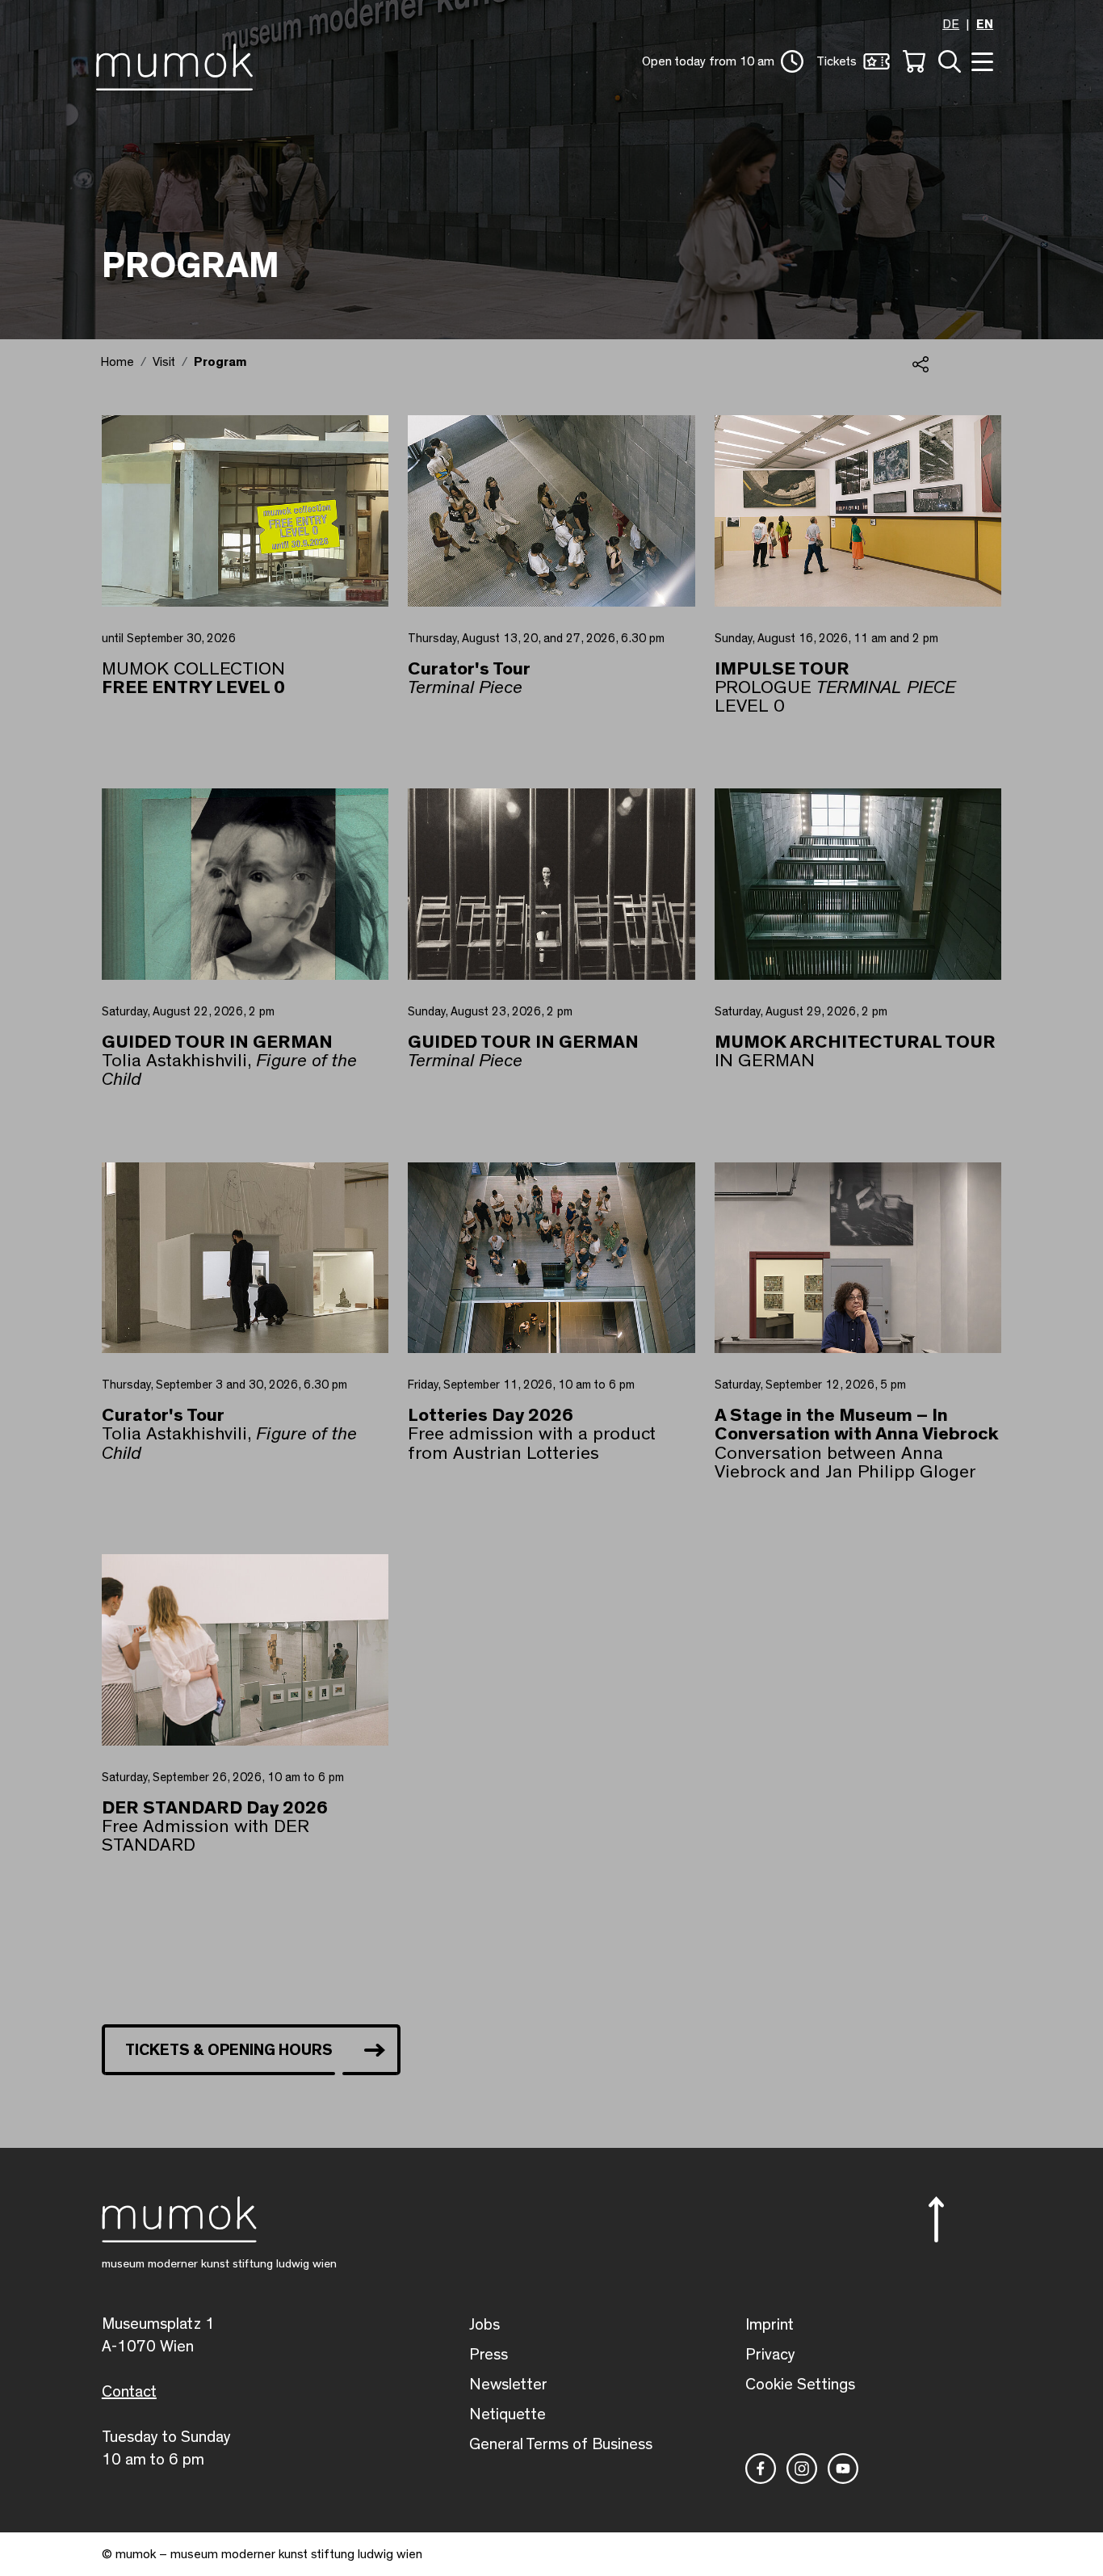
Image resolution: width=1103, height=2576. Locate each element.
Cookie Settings (800, 2385)
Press (489, 2355)
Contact (129, 2392)
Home (117, 362)
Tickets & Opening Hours (229, 2050)
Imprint (770, 2325)
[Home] (179, 64)
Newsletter (508, 2385)
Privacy (770, 2355)
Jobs (484, 2325)
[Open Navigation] (980, 60)
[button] (723, 61)
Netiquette (507, 2414)
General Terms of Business (561, 2444)
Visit (164, 362)
